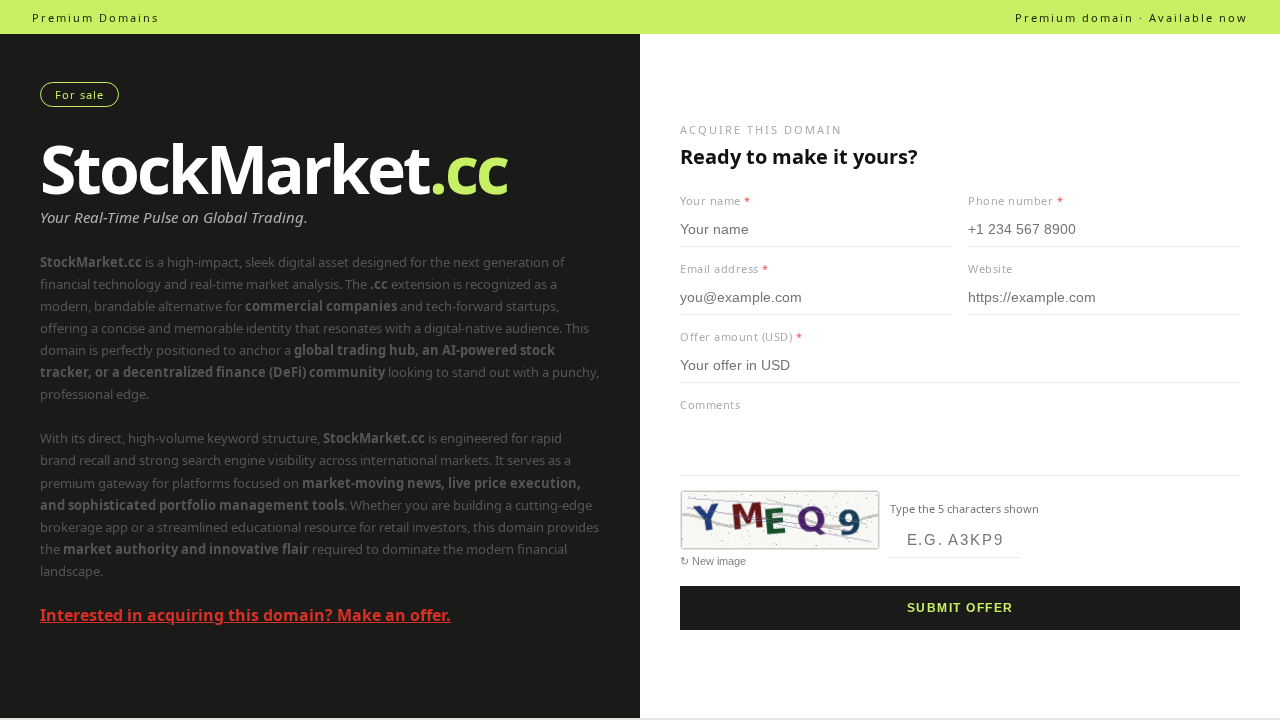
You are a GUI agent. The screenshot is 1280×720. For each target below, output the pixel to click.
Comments (710, 404)
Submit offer (960, 608)
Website (990, 268)
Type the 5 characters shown (964, 508)
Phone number (1015, 200)
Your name (715, 200)
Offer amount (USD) (741, 336)
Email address (724, 268)
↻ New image (713, 561)
